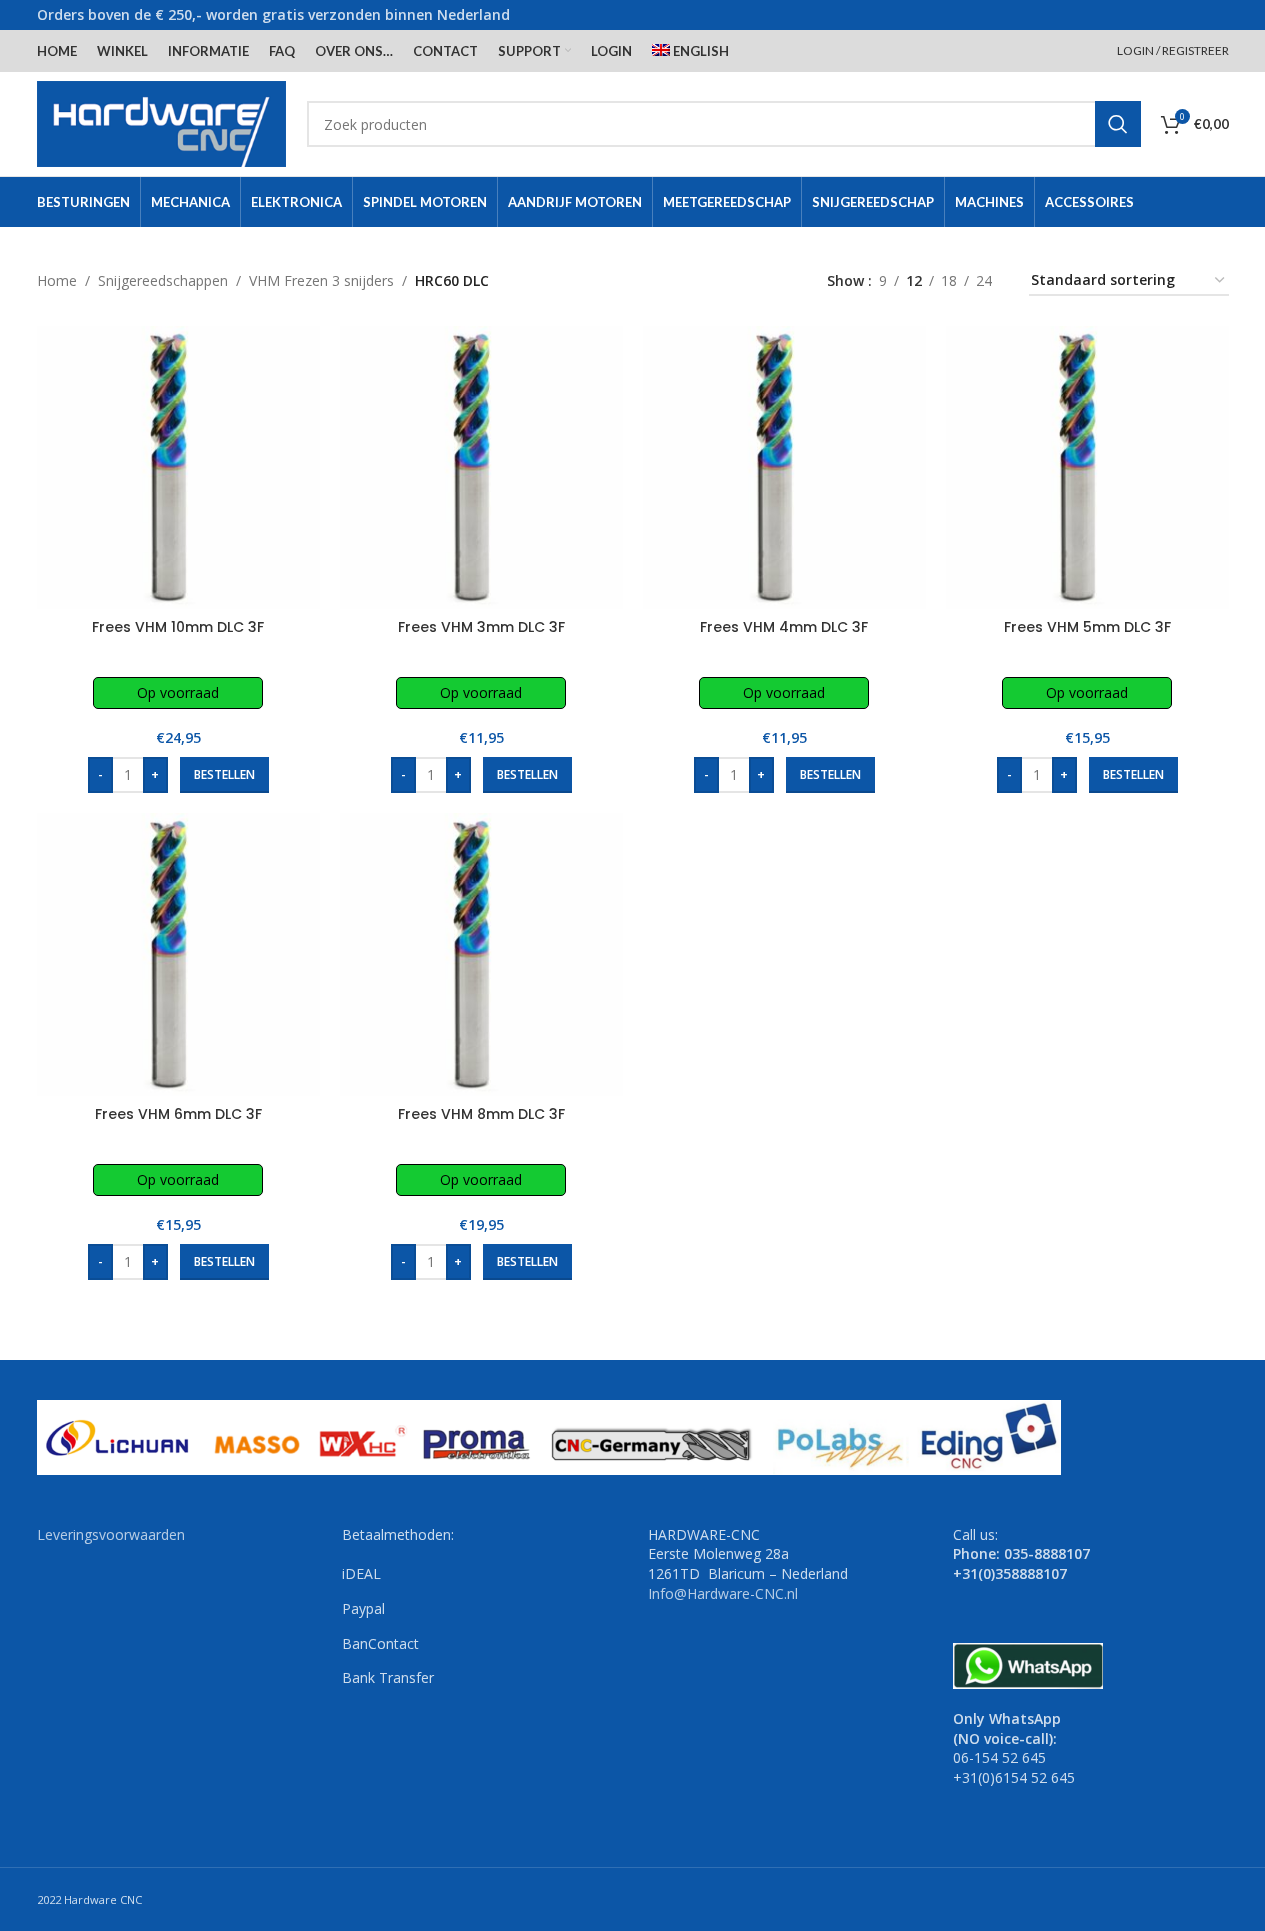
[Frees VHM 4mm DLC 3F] (784, 467)
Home (57, 280)
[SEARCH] (1118, 124)
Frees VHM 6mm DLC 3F (178, 1114)
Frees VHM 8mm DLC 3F (481, 1114)
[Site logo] (162, 122)
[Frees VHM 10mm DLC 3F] (178, 467)
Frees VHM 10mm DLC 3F (178, 627)
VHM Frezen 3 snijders (321, 280)
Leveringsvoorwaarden (111, 1534)
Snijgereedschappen (163, 280)
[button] (224, 775)
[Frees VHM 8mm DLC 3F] (481, 954)
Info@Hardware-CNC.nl (723, 1593)
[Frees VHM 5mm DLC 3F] (1087, 467)
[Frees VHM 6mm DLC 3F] (178, 954)
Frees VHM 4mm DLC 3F (784, 627)
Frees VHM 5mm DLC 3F (1087, 627)
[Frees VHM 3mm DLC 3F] (481, 467)
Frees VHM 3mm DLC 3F (481, 627)
